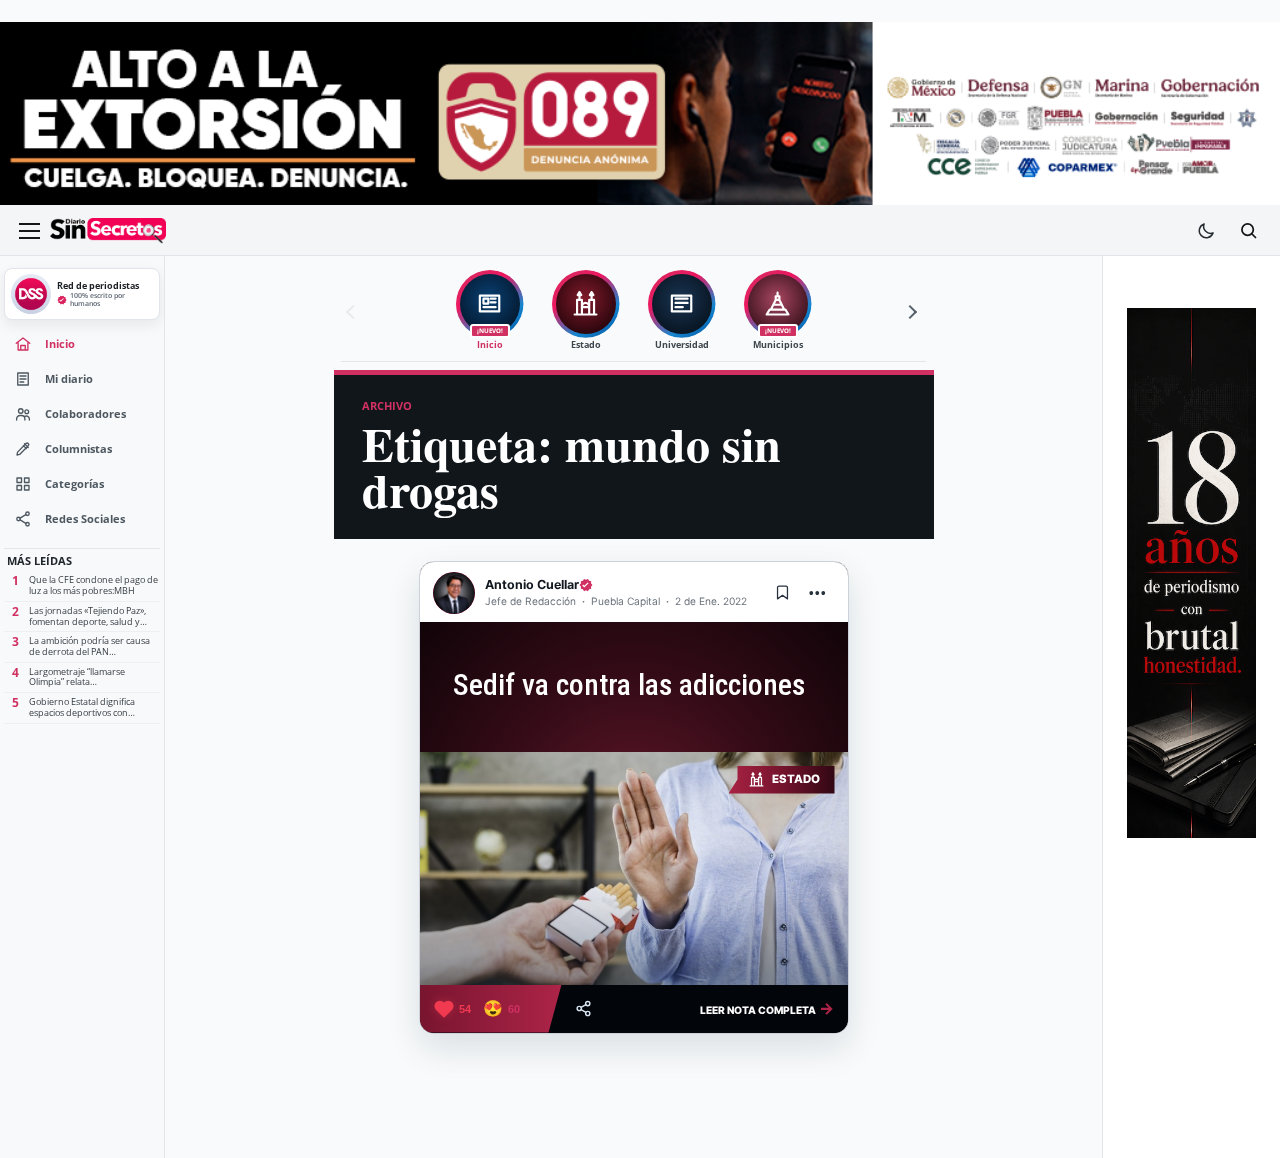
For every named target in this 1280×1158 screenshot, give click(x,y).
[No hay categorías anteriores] (353, 312)
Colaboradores (85, 414)
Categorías (74, 484)
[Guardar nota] (783, 593)
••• (818, 592)
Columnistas (78, 449)
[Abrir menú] (29, 231)
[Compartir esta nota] (583, 1008)
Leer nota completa (767, 1008)
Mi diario (69, 379)
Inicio (60, 344)
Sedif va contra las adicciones (625, 685)
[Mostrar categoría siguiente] (910, 312)
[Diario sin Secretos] (108, 231)
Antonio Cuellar (532, 584)
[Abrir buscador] (1248, 231)
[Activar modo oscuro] (1206, 231)
